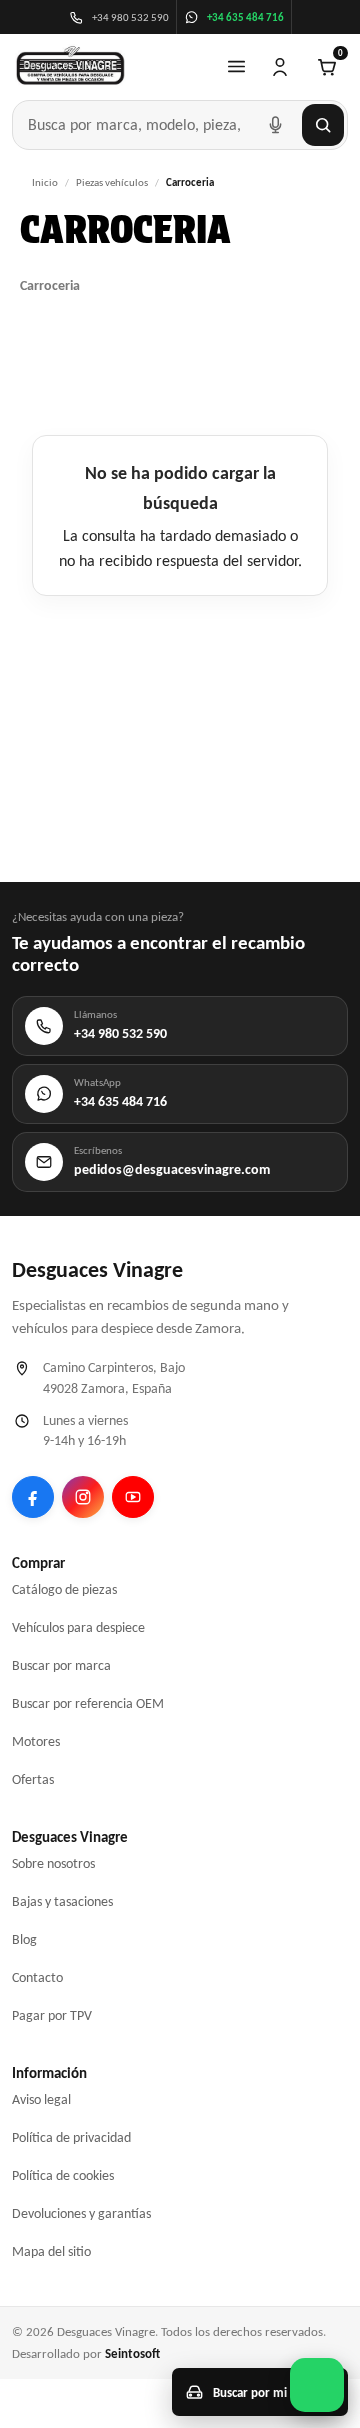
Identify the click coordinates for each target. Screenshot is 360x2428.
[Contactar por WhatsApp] (317, 2385)
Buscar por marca (61, 1665)
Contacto (37, 1977)
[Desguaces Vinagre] (70, 67)
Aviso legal (41, 2099)
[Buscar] (323, 125)
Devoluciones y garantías (81, 2213)
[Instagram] (83, 1497)
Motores (36, 1741)
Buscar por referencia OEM (88, 1703)
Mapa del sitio (51, 2251)
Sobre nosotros (53, 1863)
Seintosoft (132, 2353)
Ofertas (33, 1779)
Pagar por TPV (52, 2015)
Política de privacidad (71, 2137)
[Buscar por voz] (275, 125)
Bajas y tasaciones (62, 1901)
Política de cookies (63, 2175)
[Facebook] (33, 1497)
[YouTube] (133, 1497)
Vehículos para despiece (78, 1627)
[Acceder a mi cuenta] (280, 67)
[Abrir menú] (236, 67)
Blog (24, 1939)
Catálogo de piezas (64, 1589)
